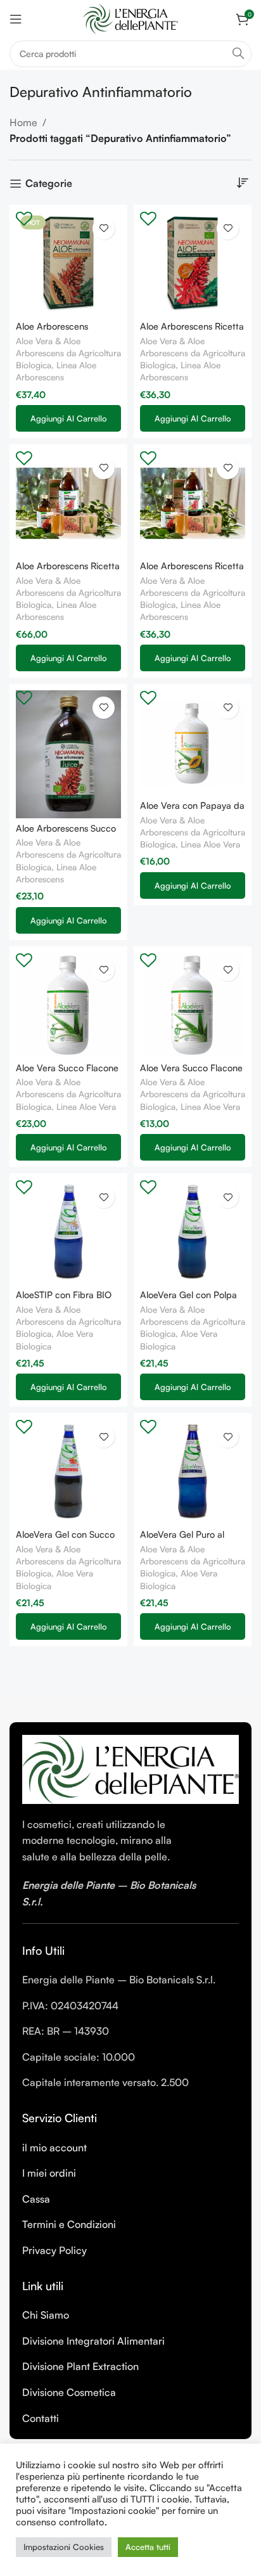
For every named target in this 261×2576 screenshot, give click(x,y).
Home (23, 122)
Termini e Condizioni (69, 2224)
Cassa (36, 2199)
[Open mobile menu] (16, 19)
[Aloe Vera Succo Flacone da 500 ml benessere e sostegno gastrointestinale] (193, 1005)
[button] (68, 418)
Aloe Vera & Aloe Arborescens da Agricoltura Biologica (68, 353)
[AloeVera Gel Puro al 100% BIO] (193, 1472)
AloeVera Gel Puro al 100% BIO (182, 1539)
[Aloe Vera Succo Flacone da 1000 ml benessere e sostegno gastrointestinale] (68, 1005)
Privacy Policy (54, 2250)
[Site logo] (130, 18)
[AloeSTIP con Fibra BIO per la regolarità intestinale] (68, 1232)
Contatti (41, 2418)
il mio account (54, 2148)
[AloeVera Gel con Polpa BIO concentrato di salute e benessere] (193, 1232)
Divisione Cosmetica (69, 2392)
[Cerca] (238, 54)
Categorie (49, 184)
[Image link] (130, 1768)
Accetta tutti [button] (148, 2547)
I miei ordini (49, 2173)
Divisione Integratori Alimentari (93, 2341)
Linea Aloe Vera (210, 844)
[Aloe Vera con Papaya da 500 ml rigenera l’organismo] (193, 743)
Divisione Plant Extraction (80, 2366)
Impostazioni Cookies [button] (64, 2547)
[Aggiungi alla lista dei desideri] (104, 229)
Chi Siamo (46, 2315)
